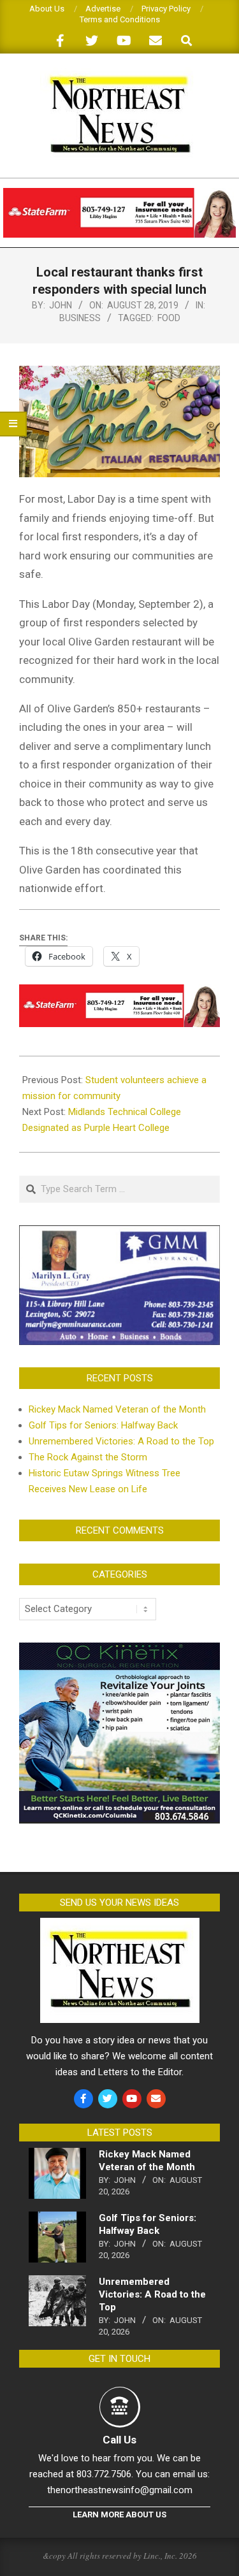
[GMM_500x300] (119, 1233)
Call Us (119, 2440)
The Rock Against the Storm (88, 1457)
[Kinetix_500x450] (119, 1650)
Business (80, 318)
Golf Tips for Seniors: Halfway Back (103, 1425)
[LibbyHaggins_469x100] (119, 193)
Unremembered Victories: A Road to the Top (121, 1441)
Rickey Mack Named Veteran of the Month (117, 1409)
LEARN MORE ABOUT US (119, 2515)
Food (169, 318)
